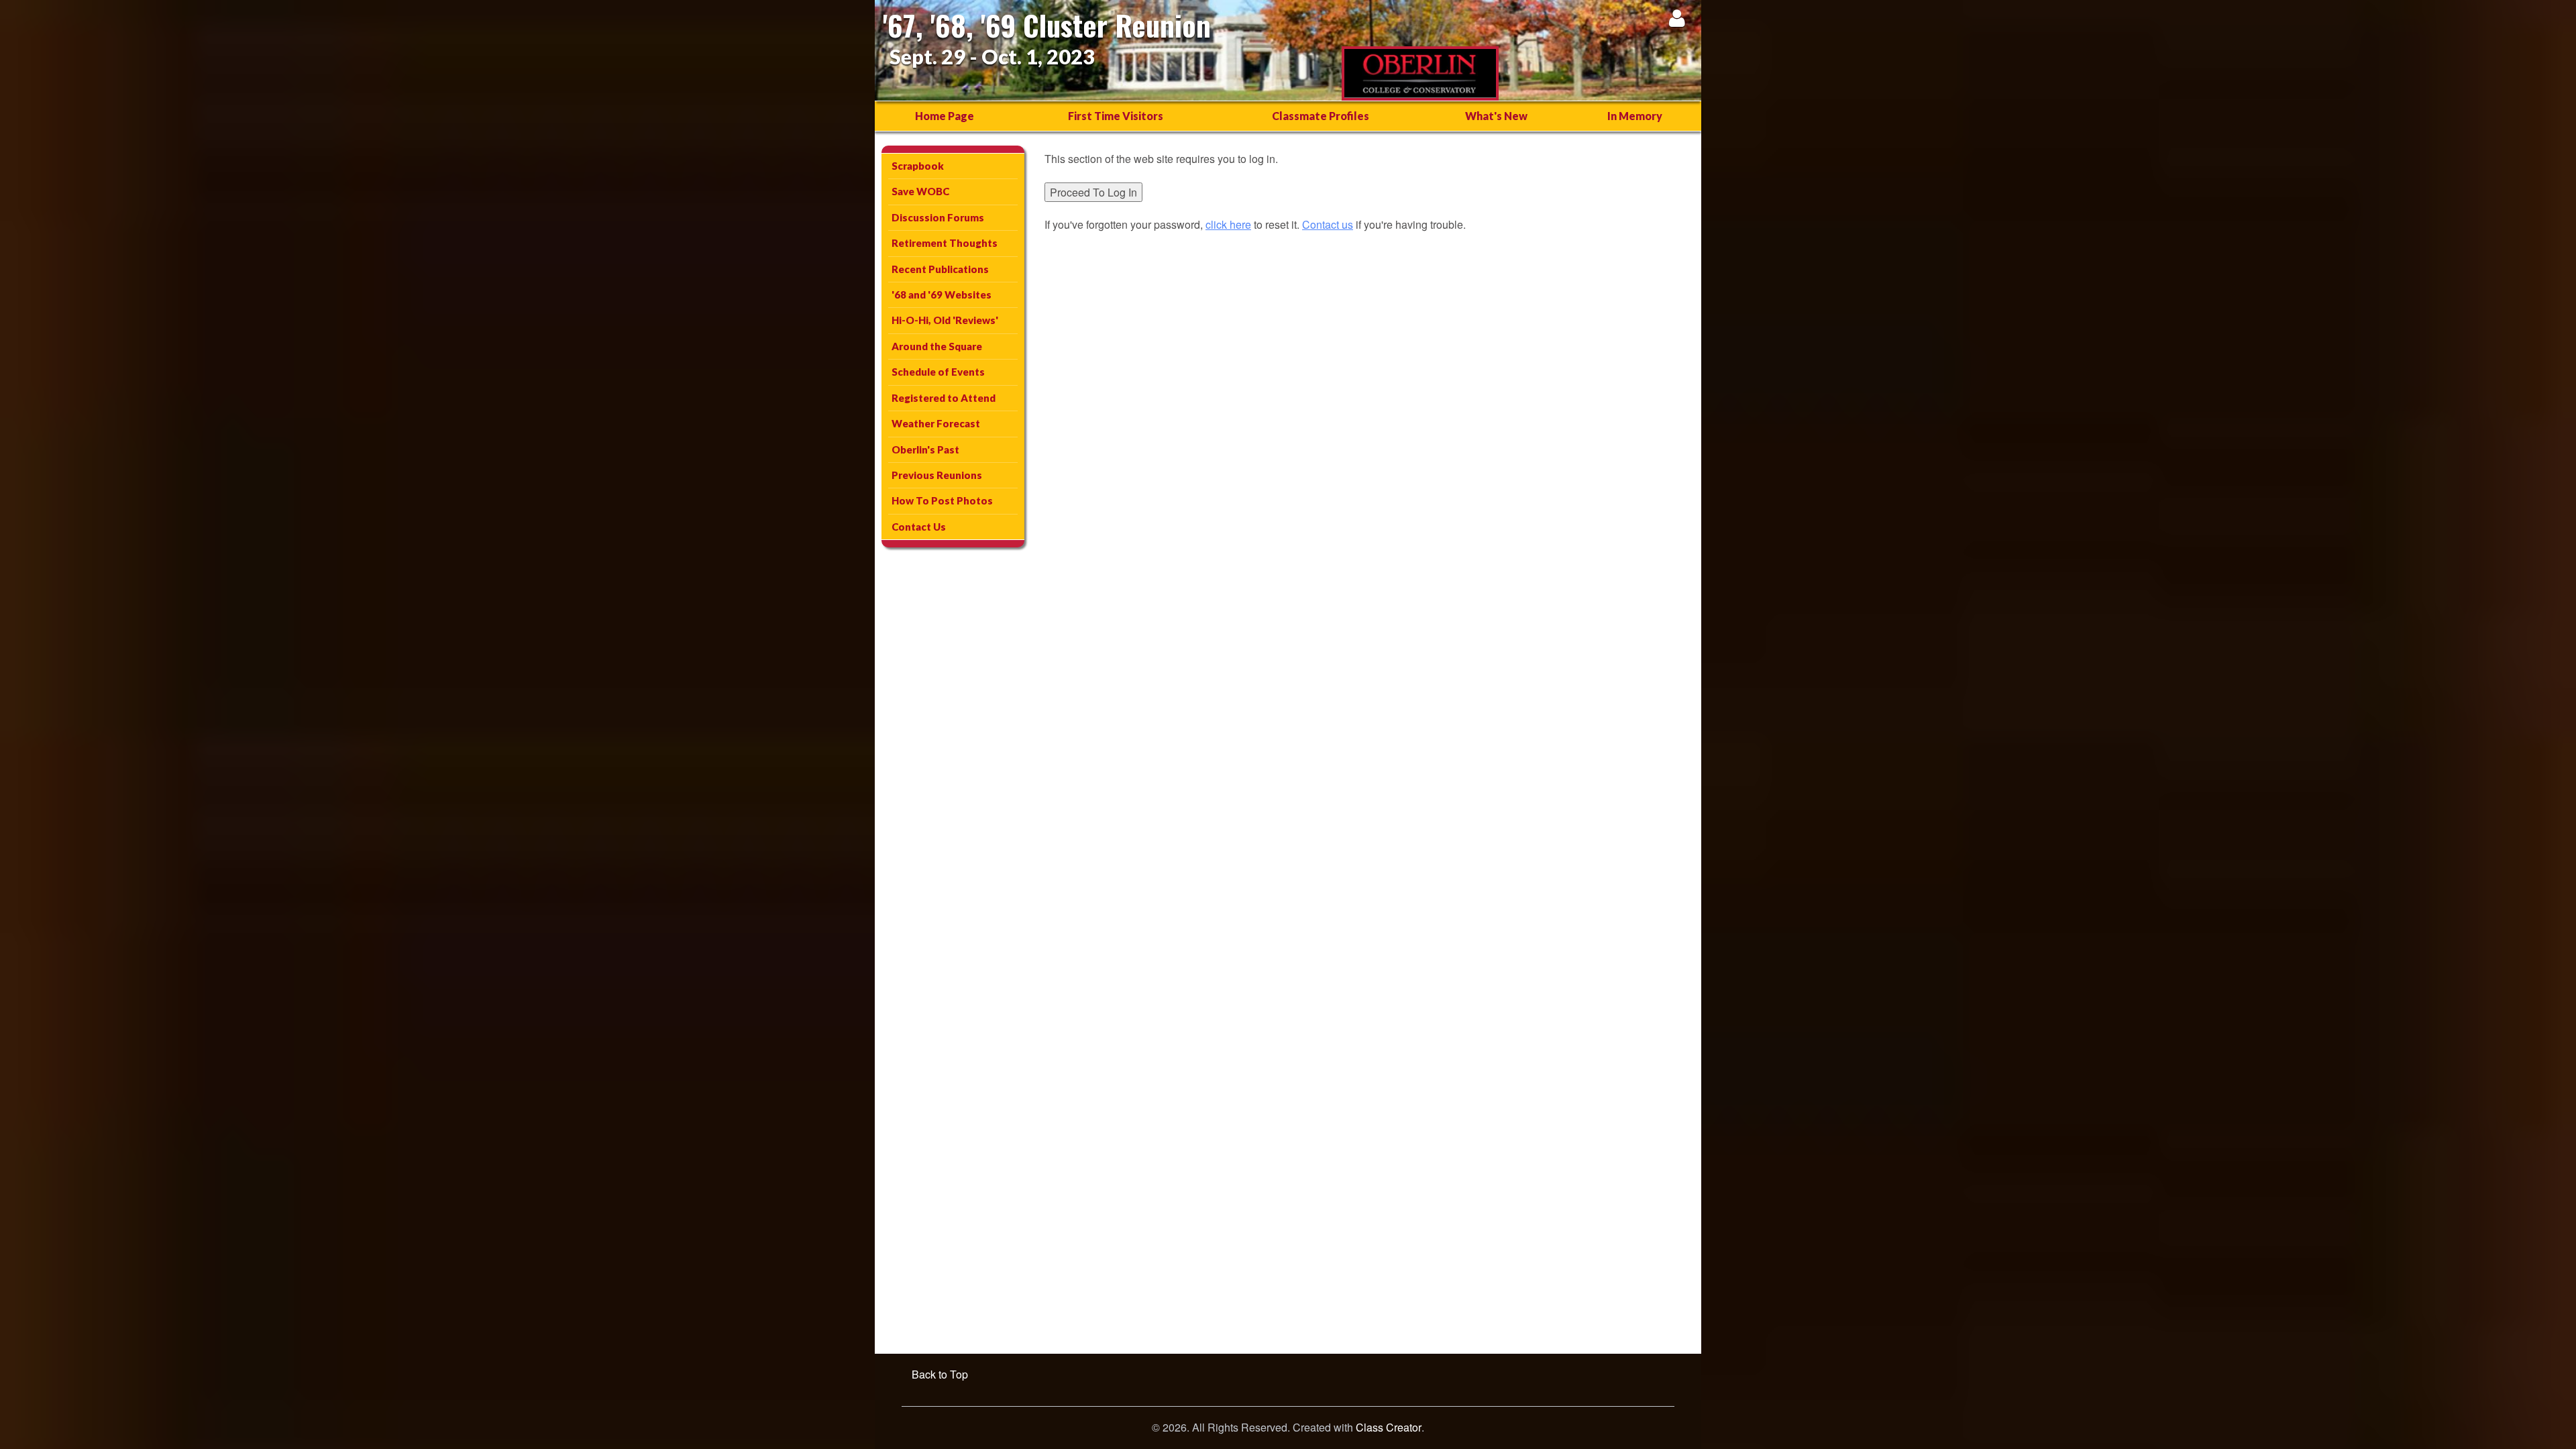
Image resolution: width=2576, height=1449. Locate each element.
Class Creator (1389, 1428)
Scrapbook (918, 166)
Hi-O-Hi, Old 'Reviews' (945, 320)
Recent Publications (940, 269)
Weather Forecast (936, 423)
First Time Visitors (1116, 116)
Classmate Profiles (1321, 116)
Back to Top (940, 1374)
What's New (1496, 116)
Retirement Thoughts (945, 243)
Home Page (945, 116)
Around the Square (937, 346)
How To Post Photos (942, 500)
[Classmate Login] (1677, 18)
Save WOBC (920, 191)
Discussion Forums (938, 217)
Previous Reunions (937, 475)
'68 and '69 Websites (942, 294)
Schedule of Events (938, 372)
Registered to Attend (944, 398)
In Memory (1635, 116)
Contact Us (919, 527)
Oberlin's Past (925, 449)
